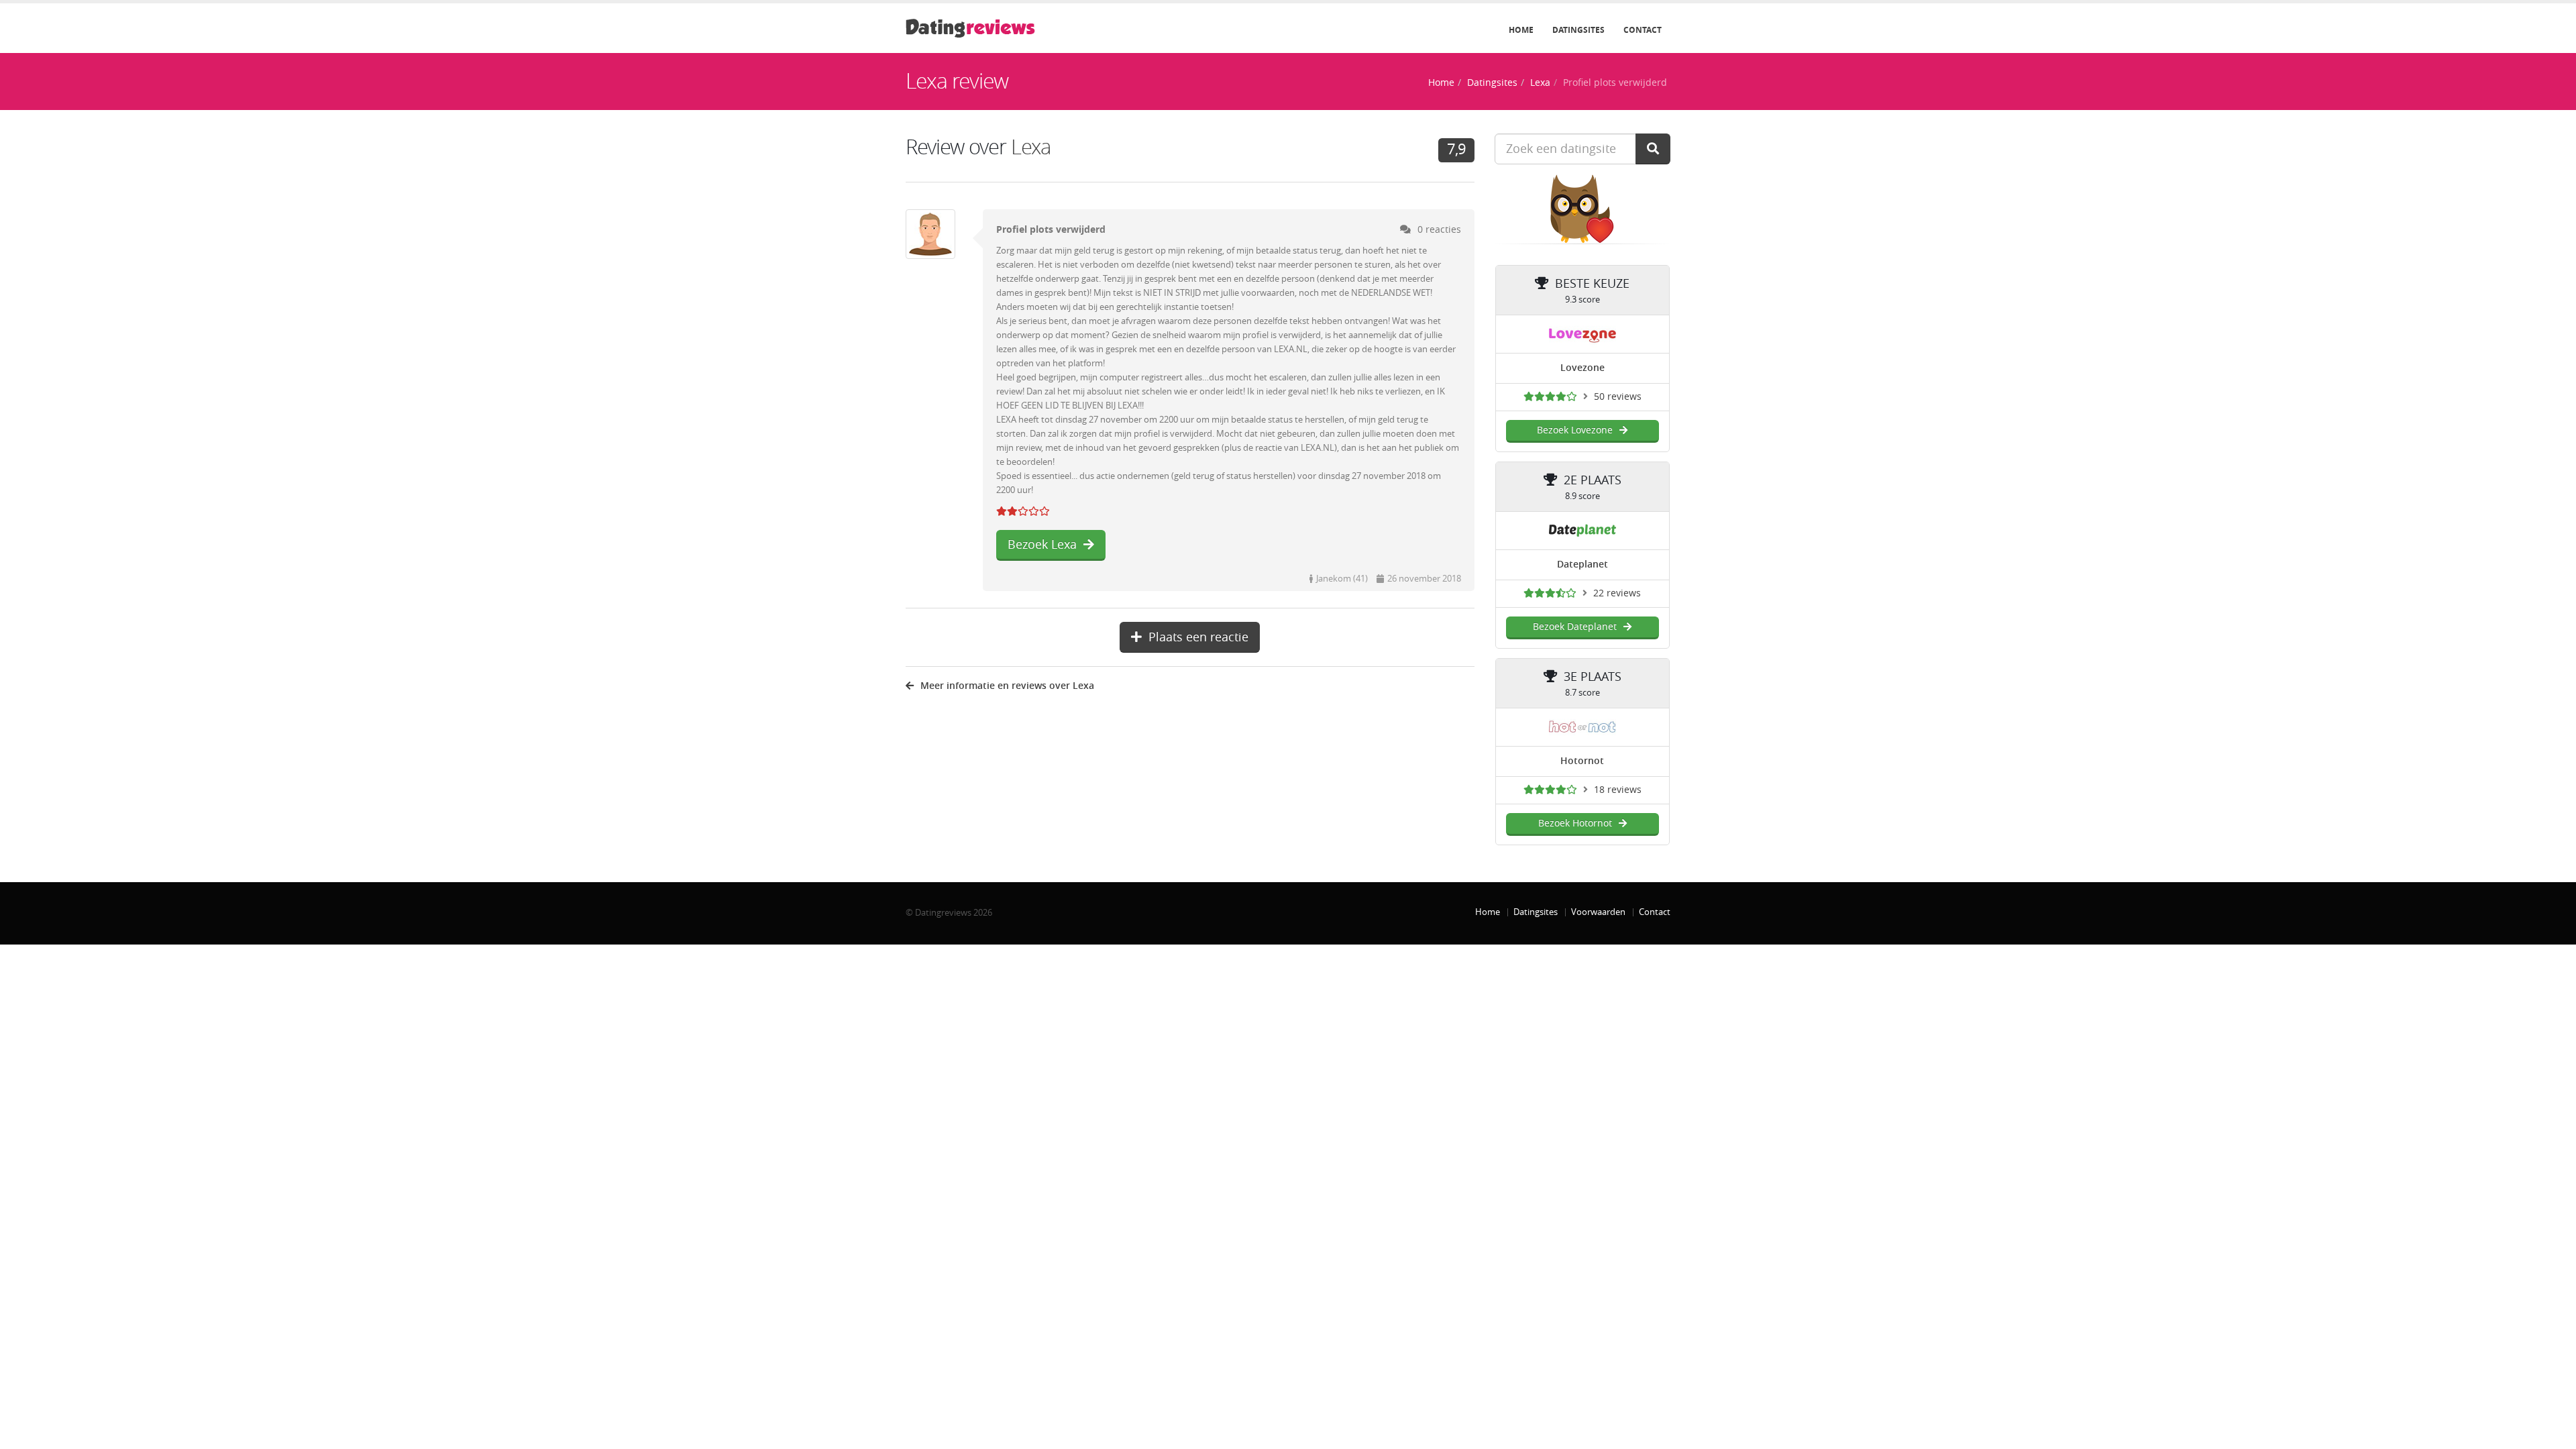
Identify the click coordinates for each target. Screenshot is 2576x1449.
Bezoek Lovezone (1575, 430)
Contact (1643, 30)
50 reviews (1618, 397)
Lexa (1540, 83)
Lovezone (1582, 368)
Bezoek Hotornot (1575, 823)
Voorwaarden (1598, 912)
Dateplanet (1582, 565)
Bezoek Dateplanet (1575, 627)
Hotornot (1582, 761)
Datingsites (1578, 30)
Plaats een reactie (1198, 637)
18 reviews (1618, 790)
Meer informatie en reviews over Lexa (1007, 686)
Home (1521, 30)
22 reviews (1617, 593)
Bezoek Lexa (1042, 545)
